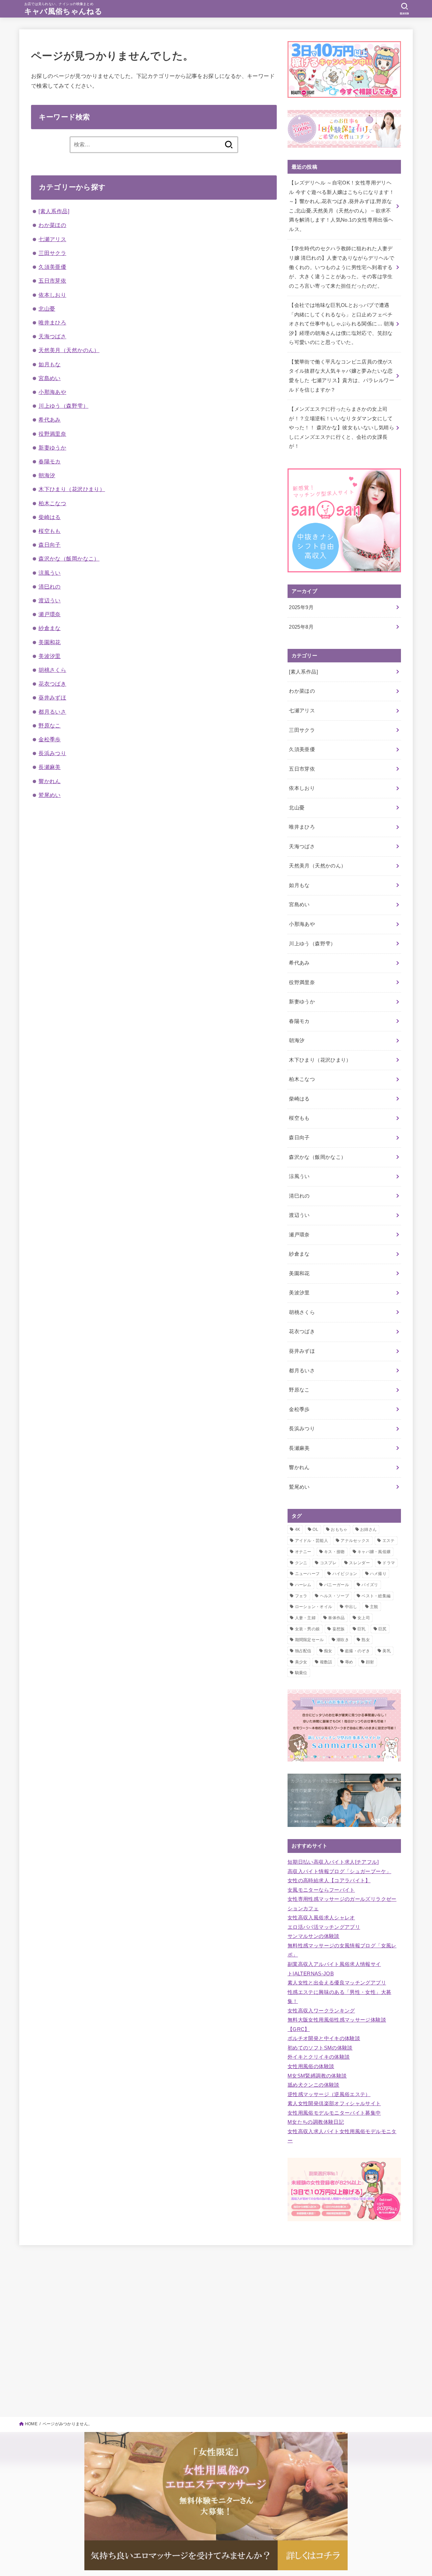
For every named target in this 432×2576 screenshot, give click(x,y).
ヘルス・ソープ (334, 1596)
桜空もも (50, 531)
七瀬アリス (52, 239)
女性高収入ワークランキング (321, 2011)
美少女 (301, 1662)
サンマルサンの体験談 (314, 1936)
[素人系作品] (54, 211)
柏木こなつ (52, 503)
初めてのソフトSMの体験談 (320, 2048)
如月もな (50, 364)
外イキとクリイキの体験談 (319, 2057)
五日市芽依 (52, 281)
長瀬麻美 (50, 767)
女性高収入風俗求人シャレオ (321, 1918)
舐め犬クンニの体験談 (314, 2085)
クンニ (301, 1563)
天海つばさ (52, 336)
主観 (374, 1607)
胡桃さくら (52, 670)
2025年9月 (301, 607)
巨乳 (362, 1629)
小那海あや (52, 392)
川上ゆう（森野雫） (63, 406)
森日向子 (50, 545)
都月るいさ (52, 712)
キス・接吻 (334, 1552)
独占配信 (303, 1651)
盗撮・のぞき (357, 1651)
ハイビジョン (345, 1574)
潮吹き (343, 1640)
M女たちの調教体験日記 (316, 2122)
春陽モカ (50, 461)
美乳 (387, 1651)
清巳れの (50, 586)
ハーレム (303, 1585)
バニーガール (336, 1585)
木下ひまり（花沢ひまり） (72, 489)
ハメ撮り (378, 1574)
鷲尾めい (50, 795)
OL (315, 1529)
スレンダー (359, 1563)
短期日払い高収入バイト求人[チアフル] (333, 1862)
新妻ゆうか (52, 448)
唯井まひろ (52, 322)
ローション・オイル (314, 1607)
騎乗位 (301, 1673)
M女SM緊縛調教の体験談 (317, 2076)
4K (298, 1529)
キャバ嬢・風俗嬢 (374, 1552)
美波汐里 (50, 656)
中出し (351, 1607)
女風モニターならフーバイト (321, 1890)
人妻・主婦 (305, 1618)
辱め (349, 1662)
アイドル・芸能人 (312, 1541)
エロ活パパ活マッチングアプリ (324, 1927)
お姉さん (368, 1529)
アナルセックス (355, 1541)
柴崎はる (50, 517)
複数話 (326, 1662)
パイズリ (370, 1585)
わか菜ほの (52, 225)
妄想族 (339, 1629)
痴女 (328, 1651)
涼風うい (50, 573)
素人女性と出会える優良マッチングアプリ (337, 1983)
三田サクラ (52, 253)
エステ (389, 1541)
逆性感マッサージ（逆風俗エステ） (329, 2094)
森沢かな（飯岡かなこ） (69, 559)
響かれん (50, 781)
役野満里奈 (52, 434)
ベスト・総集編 (376, 1596)
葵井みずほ (52, 697)
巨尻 (383, 1629)
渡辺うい (50, 600)
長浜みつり (52, 753)
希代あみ (50, 420)
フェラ (301, 1596)
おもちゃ (339, 1529)
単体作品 (336, 1618)
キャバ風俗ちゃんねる (63, 11)
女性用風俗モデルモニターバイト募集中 (334, 2113)
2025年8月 (301, 627)
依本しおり (52, 295)
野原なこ (50, 725)
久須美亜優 (52, 267)
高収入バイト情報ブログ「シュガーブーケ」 (339, 1871)
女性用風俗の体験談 (311, 2066)
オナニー (303, 1552)
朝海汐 (47, 475)
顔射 (370, 1662)
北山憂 (47, 309)
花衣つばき (52, 684)
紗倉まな (50, 628)
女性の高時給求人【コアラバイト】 (329, 1881)
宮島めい (50, 378)
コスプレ (328, 1563)
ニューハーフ (307, 1574)
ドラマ (389, 1563)
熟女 (366, 1640)
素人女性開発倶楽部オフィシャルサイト (334, 2103)
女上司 (364, 1618)
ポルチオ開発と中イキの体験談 (324, 2038)
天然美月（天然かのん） (69, 350)
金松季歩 (50, 739)
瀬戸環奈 (50, 614)
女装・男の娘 (307, 1629)
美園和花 (50, 642)
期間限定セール (309, 1640)
